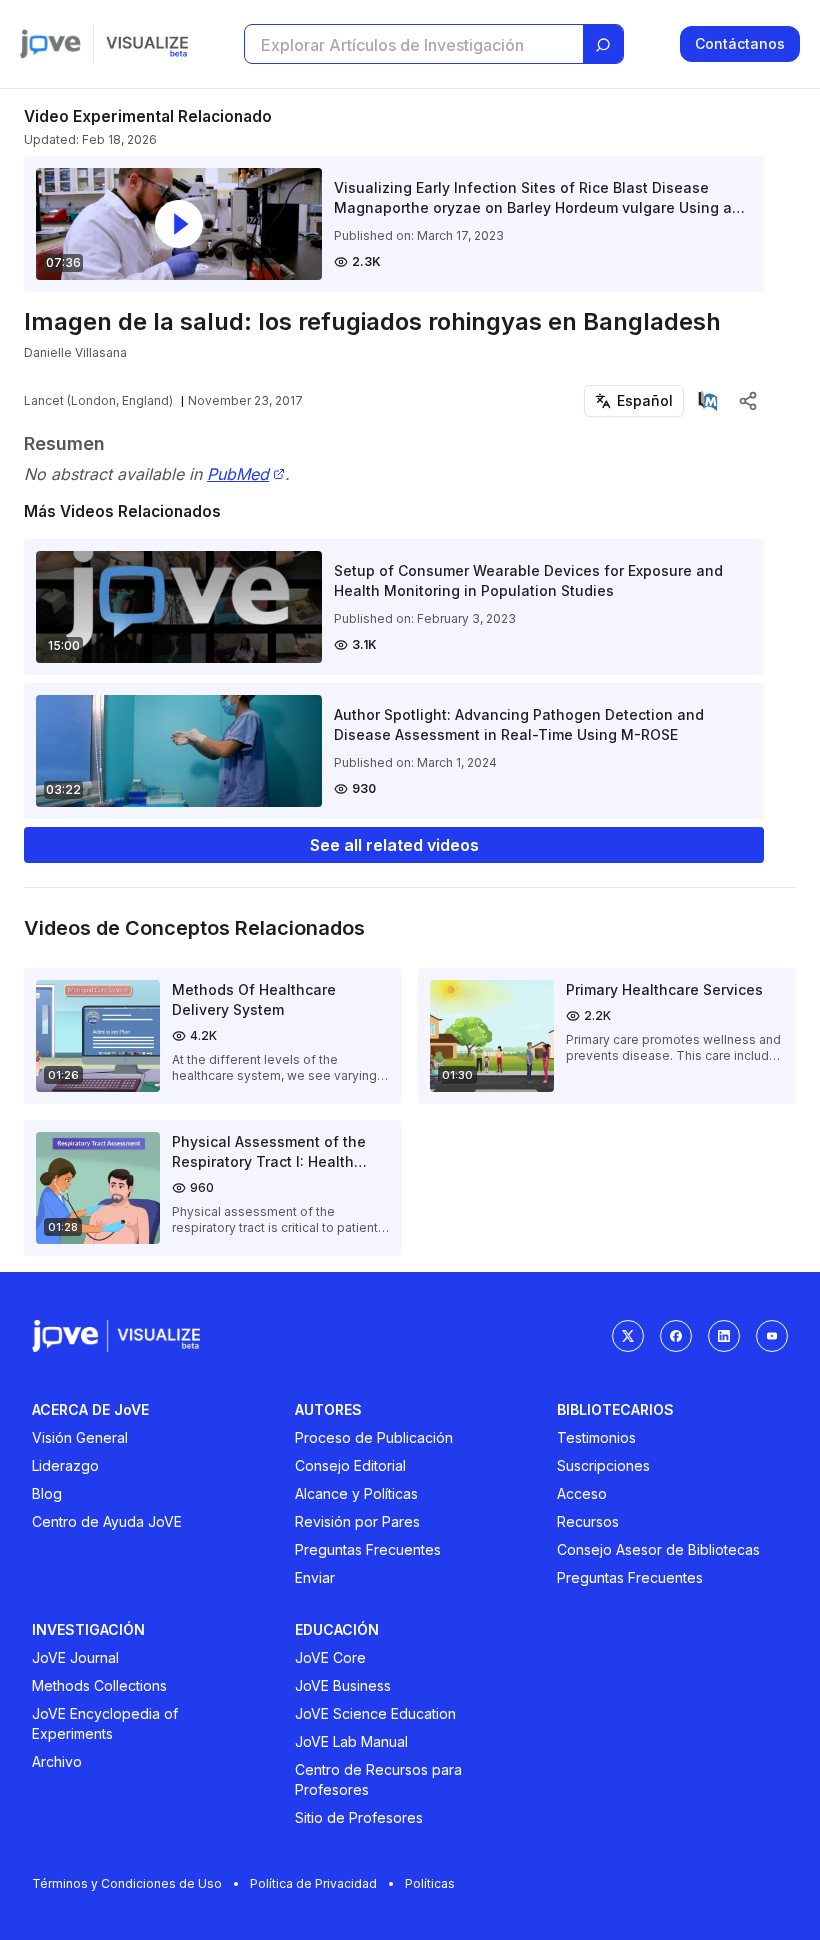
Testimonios (596, 1437)
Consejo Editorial (350, 1465)
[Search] (603, 45)
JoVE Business (343, 1685)
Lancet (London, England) (98, 400)
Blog (47, 1493)
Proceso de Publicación (374, 1437)
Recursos (588, 1521)
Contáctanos (740, 43)
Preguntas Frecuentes (368, 1549)
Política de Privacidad (313, 1883)
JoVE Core (330, 1657)
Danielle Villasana (75, 352)
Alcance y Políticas (356, 1493)
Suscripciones (603, 1465)
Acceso (582, 1493)
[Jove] (50, 44)
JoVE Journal (75, 1657)
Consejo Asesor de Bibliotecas (658, 1549)
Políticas (430, 1883)
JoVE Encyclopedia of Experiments (105, 1723)
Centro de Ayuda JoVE (107, 1521)
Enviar (315, 1577)
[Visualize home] (147, 44)
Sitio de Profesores (359, 1817)
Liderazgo (65, 1465)
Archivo (57, 1761)
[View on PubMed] (708, 401)
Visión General (80, 1437)
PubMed (238, 474)
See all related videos (394, 845)
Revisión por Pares (357, 1521)
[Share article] (748, 401)
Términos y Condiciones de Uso (127, 1883)
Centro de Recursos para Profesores (378, 1779)
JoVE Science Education (375, 1713)
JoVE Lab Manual (351, 1741)
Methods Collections (99, 1685)
